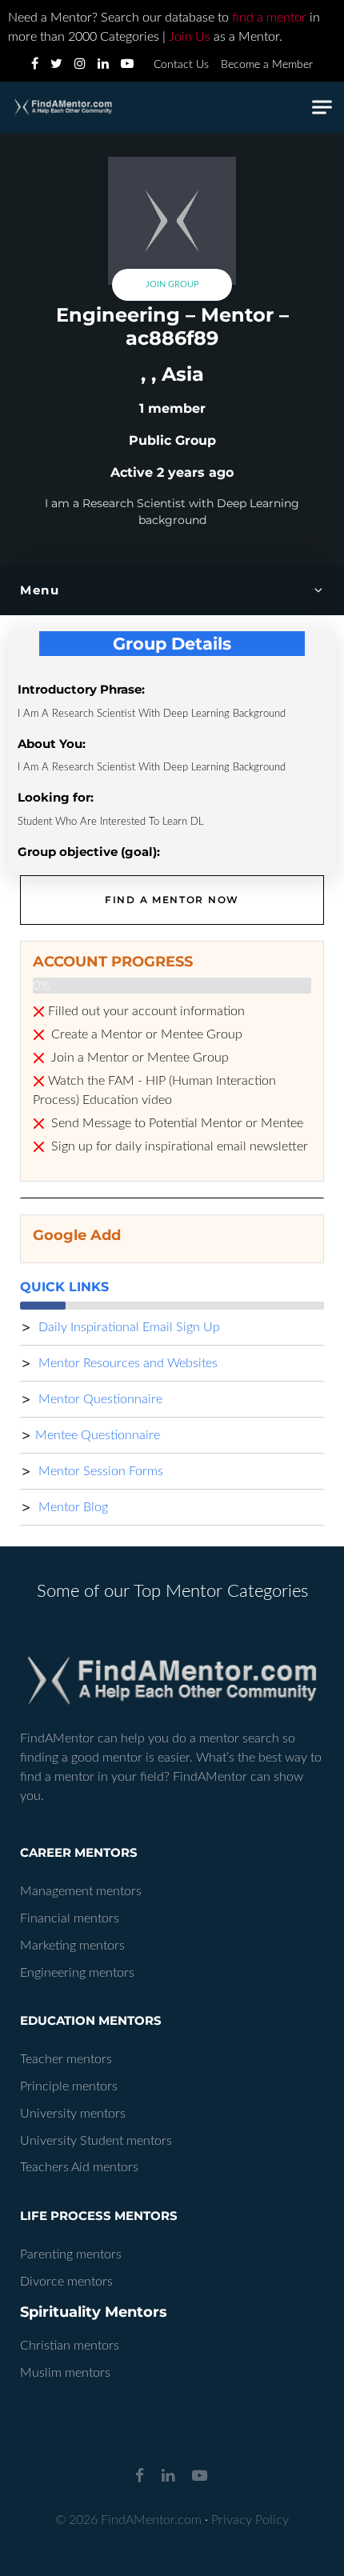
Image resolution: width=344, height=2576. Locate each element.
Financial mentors (70, 1918)
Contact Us (181, 65)
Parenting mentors (71, 2254)
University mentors (73, 2114)
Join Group (172, 284)
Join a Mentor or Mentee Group (138, 1058)
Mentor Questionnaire (99, 1399)
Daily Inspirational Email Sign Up (128, 1327)
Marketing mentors (72, 1946)
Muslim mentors (65, 2373)
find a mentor (269, 18)
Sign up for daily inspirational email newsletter (178, 1146)
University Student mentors (96, 2141)
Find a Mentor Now (172, 900)
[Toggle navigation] (322, 108)
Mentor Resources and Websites (126, 1363)
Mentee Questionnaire (98, 1435)
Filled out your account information (146, 1011)
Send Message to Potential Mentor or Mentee (176, 1123)
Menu (40, 590)
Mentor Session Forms (99, 1471)
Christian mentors (70, 2346)
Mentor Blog (72, 1507)
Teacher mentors (66, 2059)
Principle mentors (69, 2086)
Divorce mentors (66, 2282)
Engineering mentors (77, 1973)
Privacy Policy (250, 2520)
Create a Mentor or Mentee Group (145, 1034)
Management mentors (81, 1891)
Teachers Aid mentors (79, 2167)
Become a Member (267, 65)
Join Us (190, 37)
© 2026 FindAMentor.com (128, 2520)
